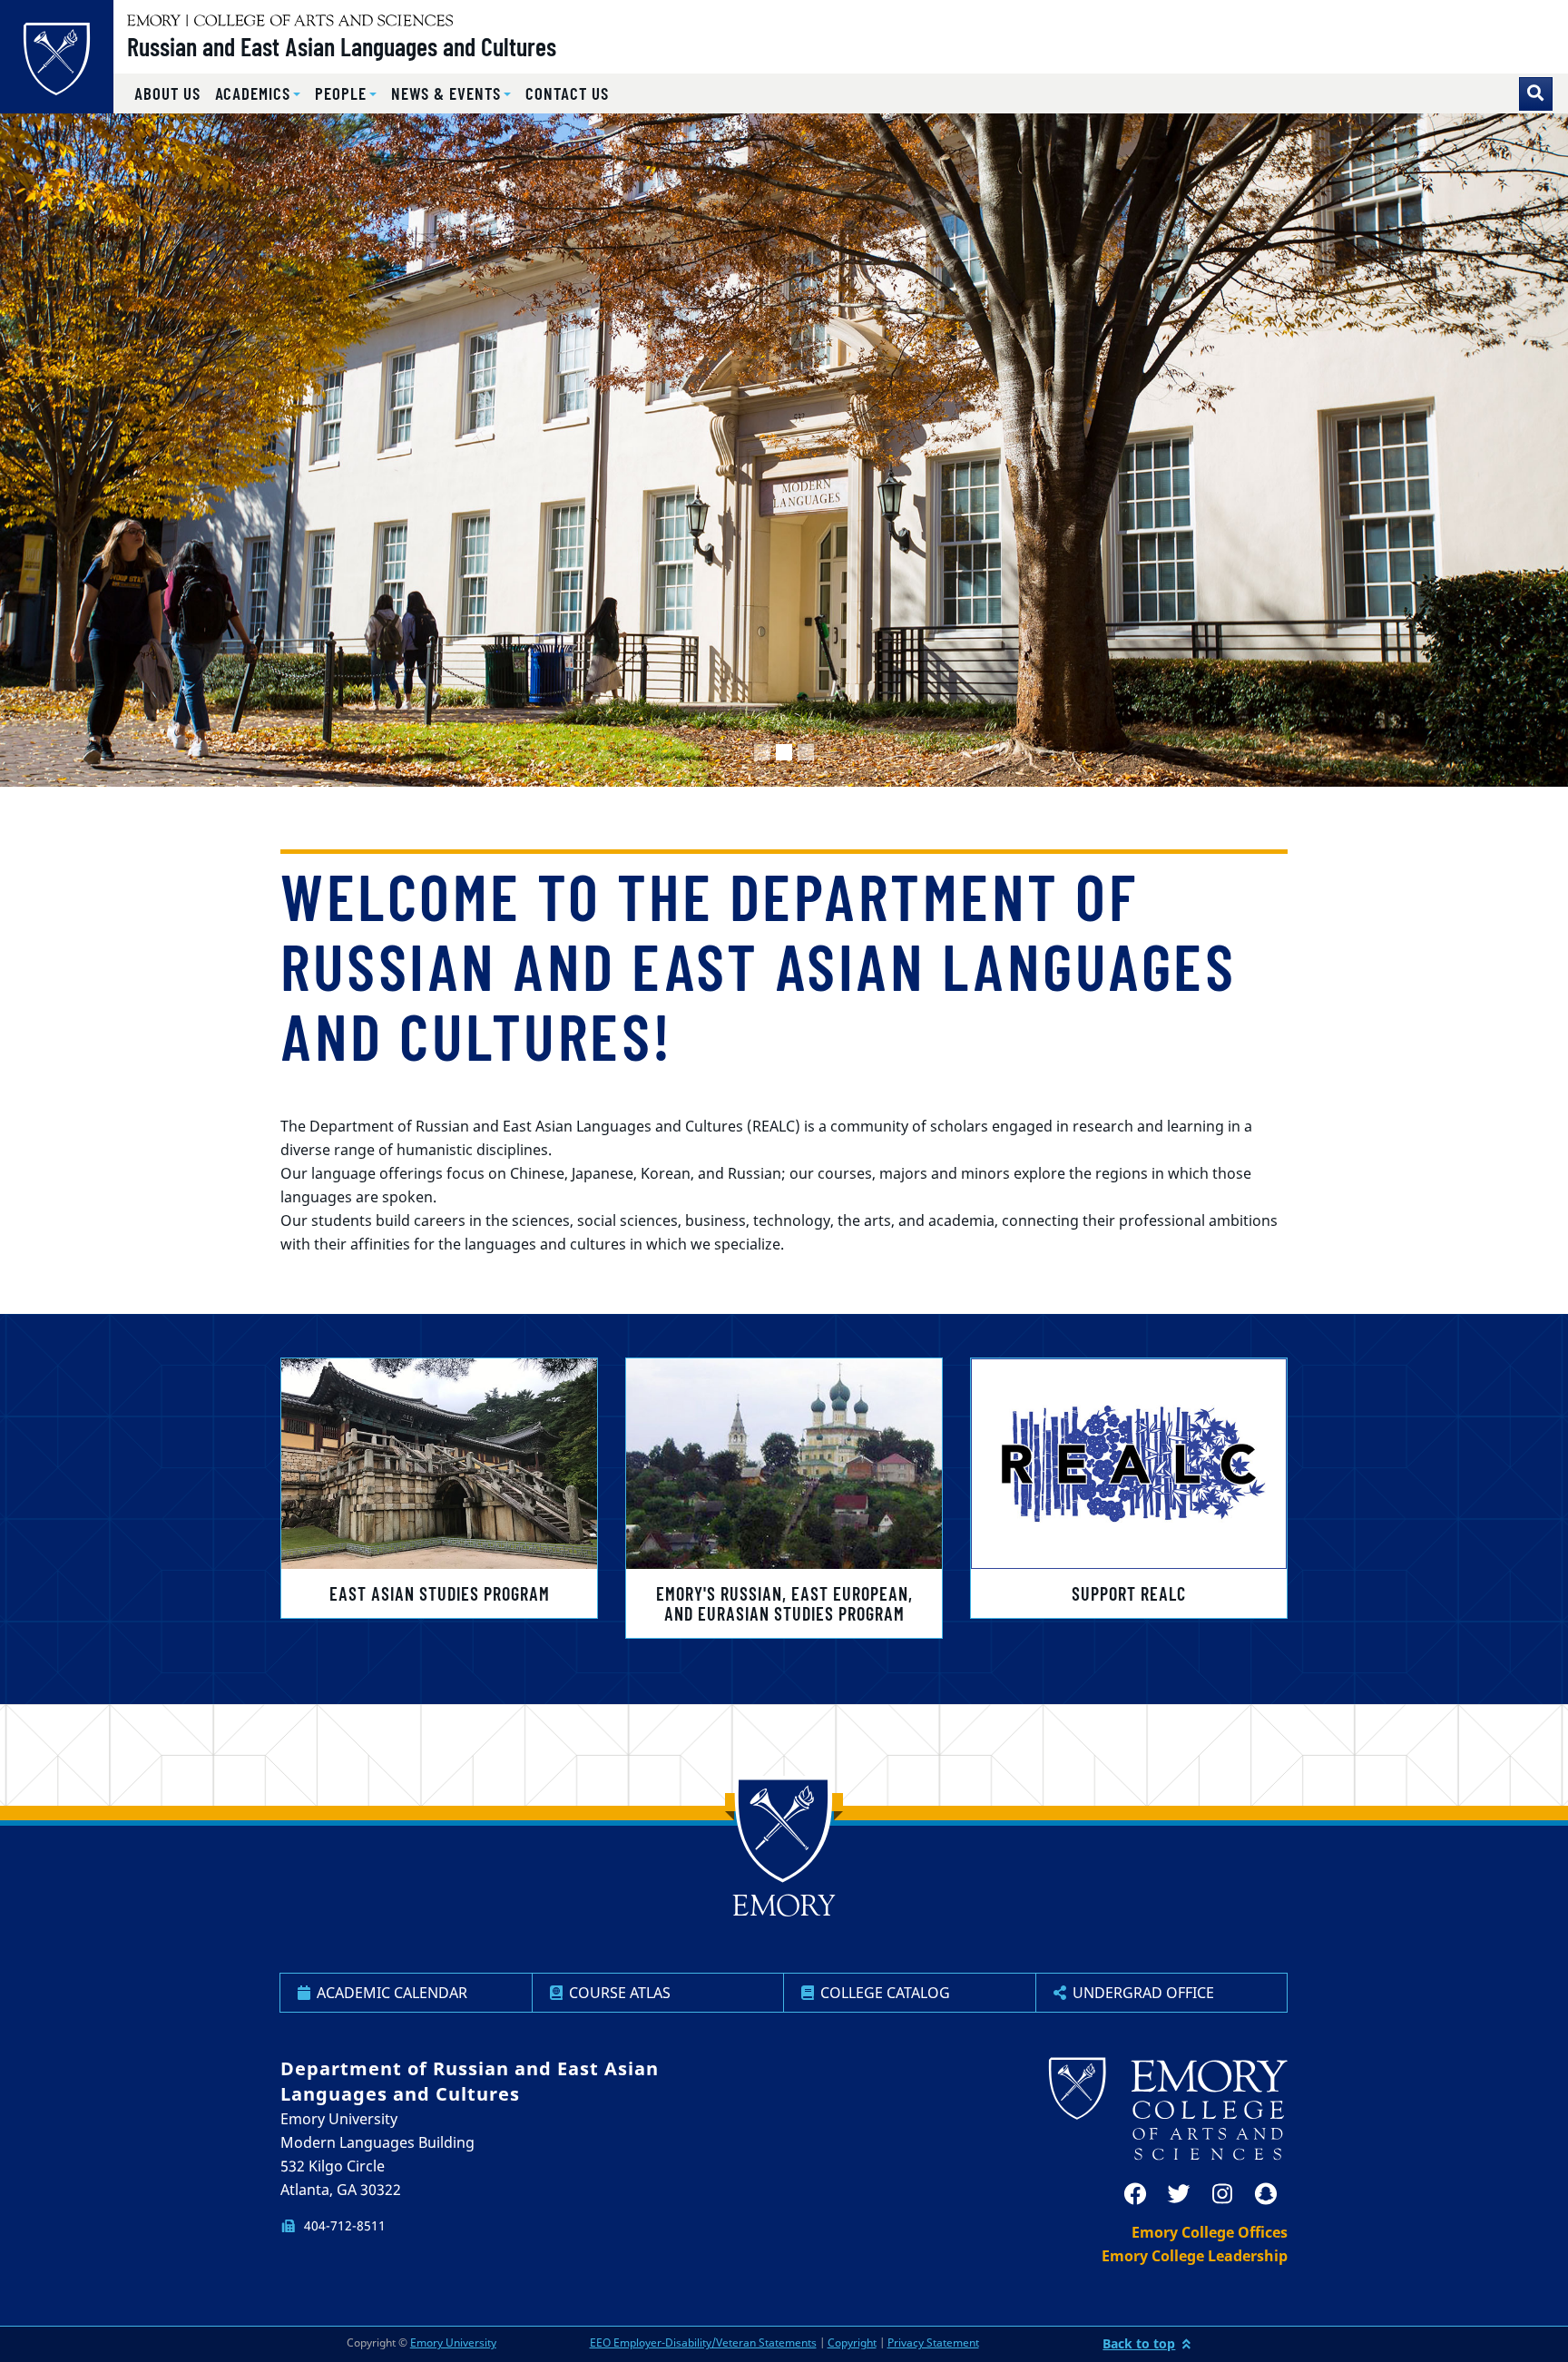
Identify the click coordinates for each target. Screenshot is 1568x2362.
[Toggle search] (1536, 94)
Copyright (852, 2342)
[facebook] (1135, 2194)
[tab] (762, 752)
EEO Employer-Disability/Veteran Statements (703, 2342)
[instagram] (1222, 2194)
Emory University (453, 2342)
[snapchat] (1266, 2194)
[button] (258, 94)
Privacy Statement (933, 2342)
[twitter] (1179, 2194)
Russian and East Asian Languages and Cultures (342, 46)
